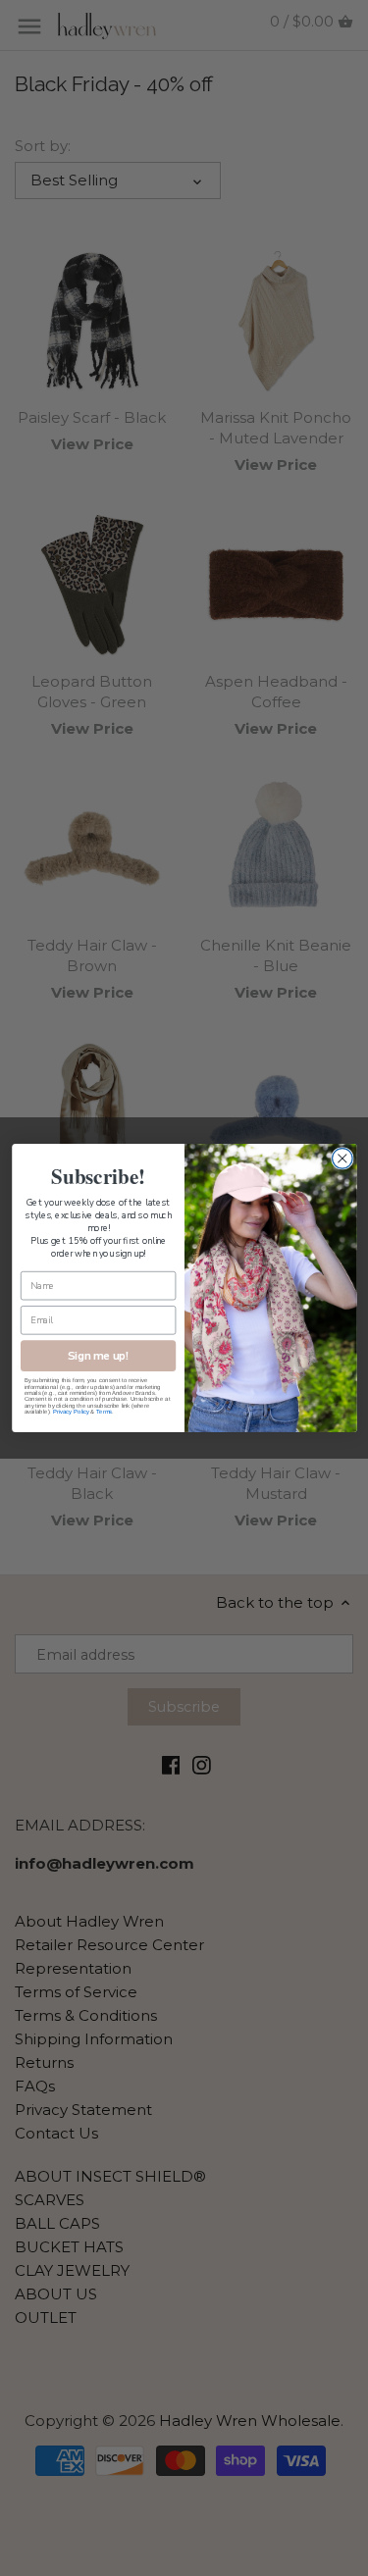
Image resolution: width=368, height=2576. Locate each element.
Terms (104, 1412)
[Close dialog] (342, 1159)
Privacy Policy (70, 1412)
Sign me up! (98, 1356)
